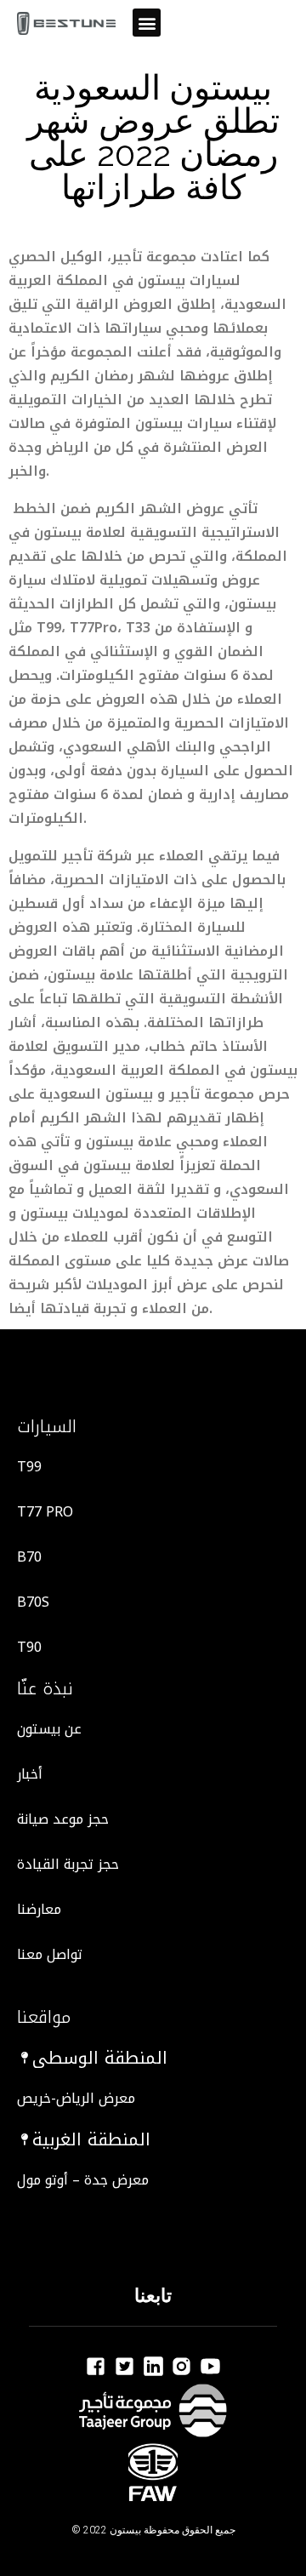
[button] (147, 23)
